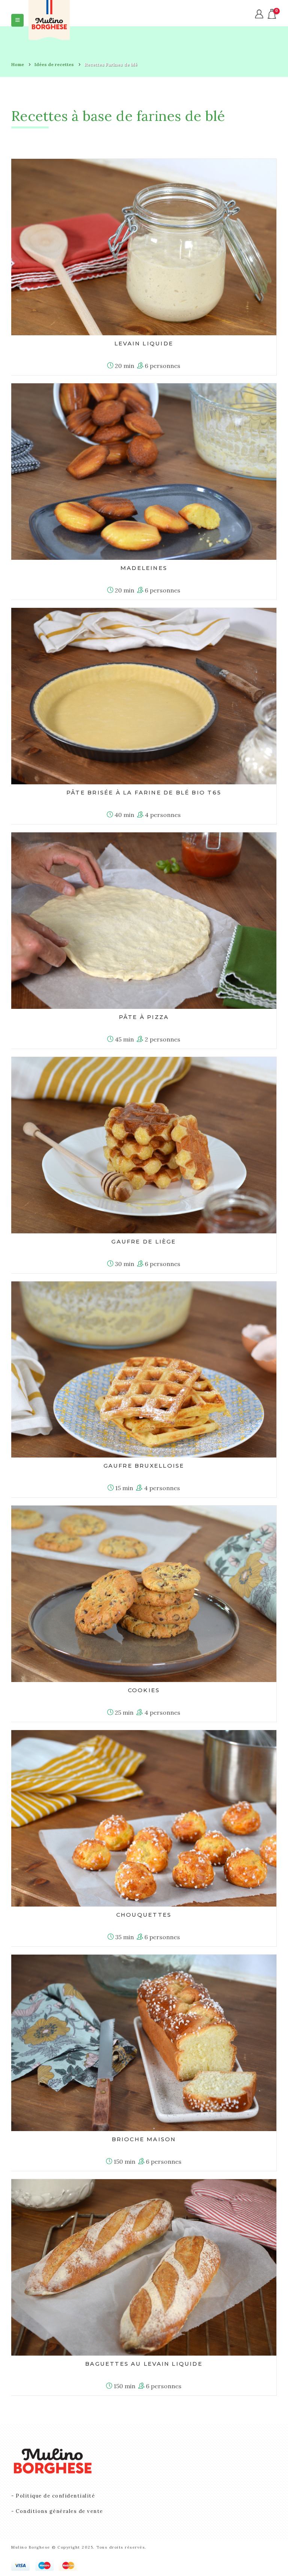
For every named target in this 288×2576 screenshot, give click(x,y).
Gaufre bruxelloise (144, 1466)
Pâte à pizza (144, 1017)
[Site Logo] (49, 20)
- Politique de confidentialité (53, 2496)
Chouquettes (144, 1915)
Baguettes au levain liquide (144, 2364)
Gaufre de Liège (144, 1242)
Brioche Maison (144, 2139)
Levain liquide (144, 344)
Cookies (144, 1690)
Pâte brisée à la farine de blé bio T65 (144, 793)
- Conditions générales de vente (57, 2511)
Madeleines (144, 568)
